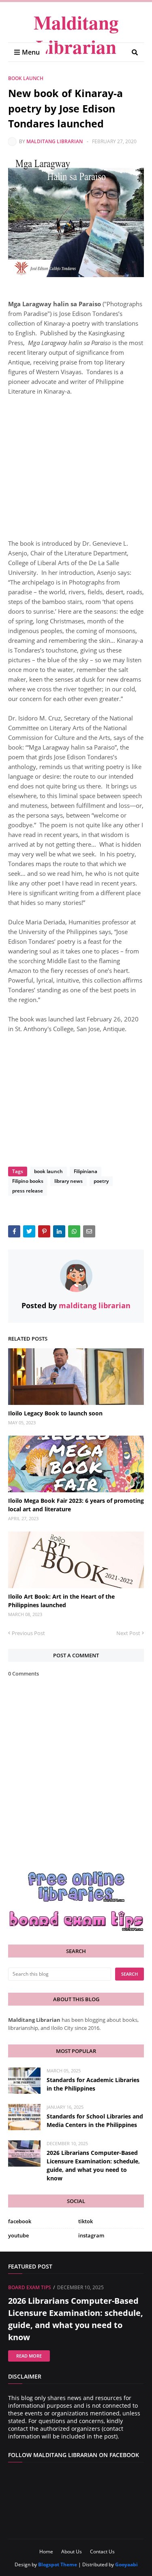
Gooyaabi (126, 2564)
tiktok (86, 2221)
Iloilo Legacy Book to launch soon (55, 1413)
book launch (26, 78)
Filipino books (28, 1181)
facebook (20, 2221)
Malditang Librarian (76, 34)
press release (28, 1191)
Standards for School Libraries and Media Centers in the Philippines (95, 2121)
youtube (18, 2235)
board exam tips (30, 2287)
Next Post (128, 1633)
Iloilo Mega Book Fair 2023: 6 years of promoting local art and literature (76, 1505)
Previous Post (28, 1633)
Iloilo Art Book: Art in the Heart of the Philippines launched (61, 1601)
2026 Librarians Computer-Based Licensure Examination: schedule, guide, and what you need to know (93, 2165)
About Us (72, 2552)
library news (69, 1181)
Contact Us (102, 2552)
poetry (101, 1181)
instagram (91, 2235)
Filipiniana (86, 1171)
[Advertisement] (76, 462)
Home (46, 2552)
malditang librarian (55, 141)
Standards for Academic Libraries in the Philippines (93, 2084)
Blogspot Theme (58, 2564)
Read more (29, 2356)
